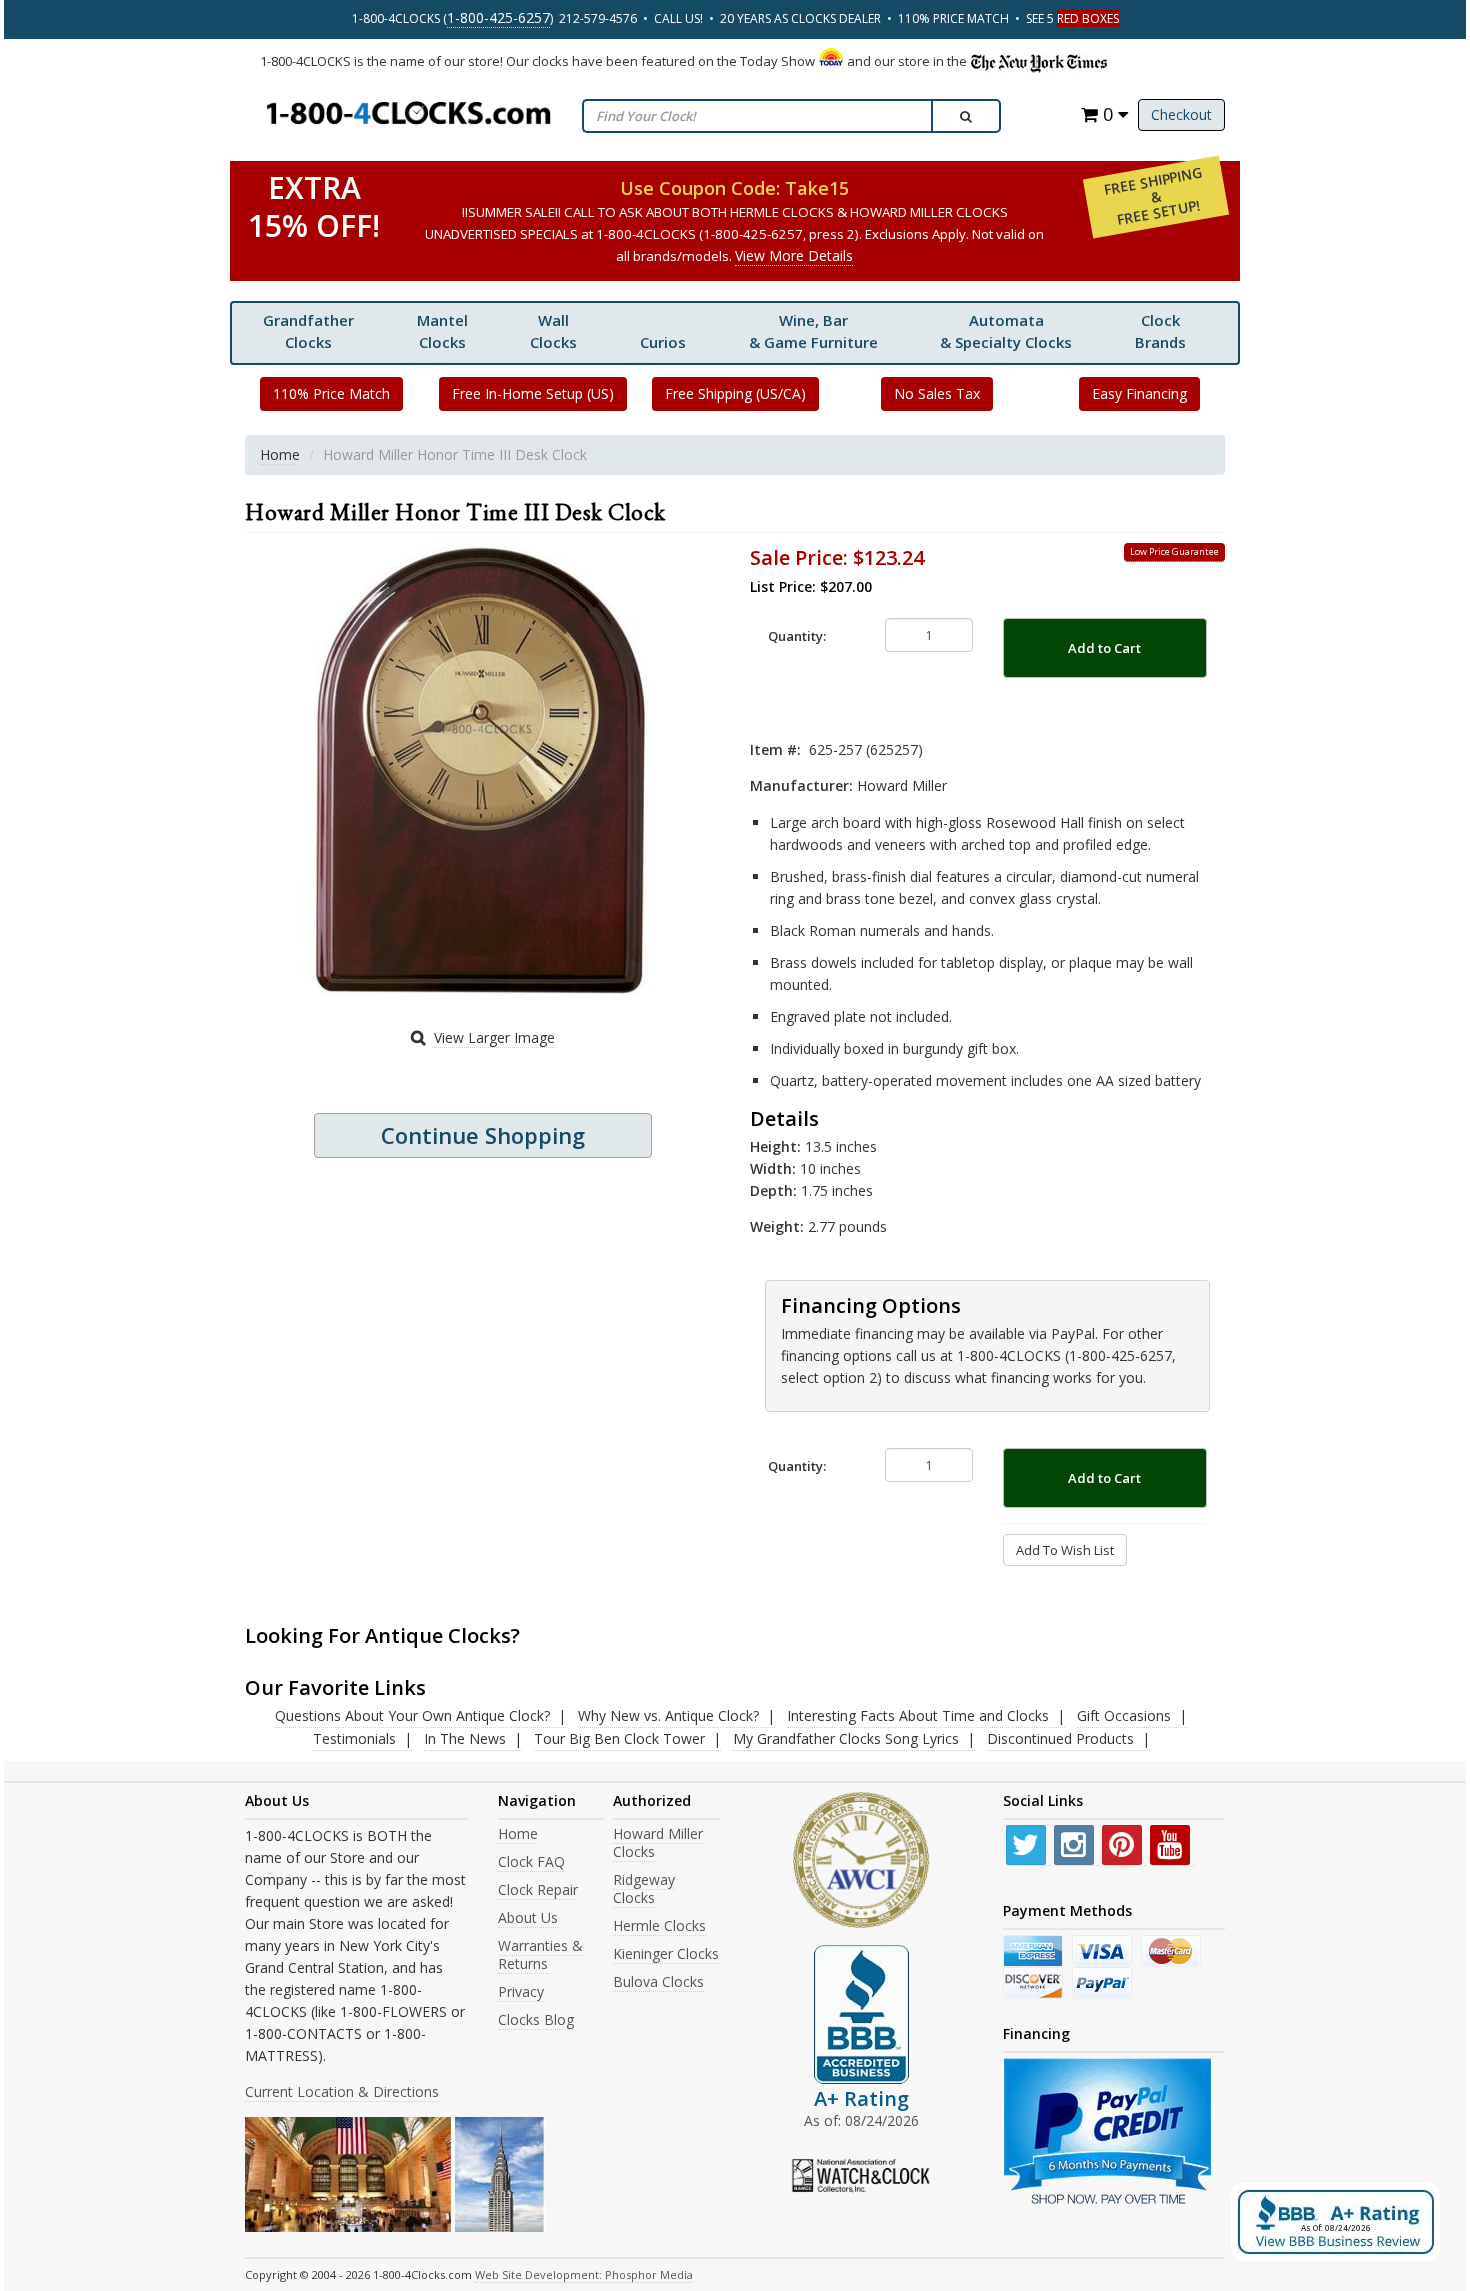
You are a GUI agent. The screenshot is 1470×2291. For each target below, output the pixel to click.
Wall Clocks (553, 331)
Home (280, 454)
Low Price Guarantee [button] (1174, 551)
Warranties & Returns (540, 1954)
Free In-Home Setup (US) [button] (533, 393)
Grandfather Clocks (308, 331)
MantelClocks (442, 331)
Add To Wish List (1065, 1550)
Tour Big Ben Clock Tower (619, 1738)
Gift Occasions (1124, 1715)
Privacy (521, 1991)
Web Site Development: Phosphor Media (584, 2274)
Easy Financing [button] (1139, 393)
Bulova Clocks (658, 1981)
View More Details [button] (794, 255)
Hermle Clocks (659, 1925)
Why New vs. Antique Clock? (668, 1715)
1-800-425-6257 (498, 17)
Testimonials (354, 1738)
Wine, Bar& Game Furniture (813, 331)
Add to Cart (1104, 648)
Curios (663, 342)
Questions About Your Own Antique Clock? (412, 1715)
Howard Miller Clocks (658, 1842)
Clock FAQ (531, 1861)
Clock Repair (538, 1889)
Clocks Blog (536, 2019)
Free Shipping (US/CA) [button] (735, 393)
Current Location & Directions (342, 2091)
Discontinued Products (1060, 1738)
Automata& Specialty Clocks (1006, 331)
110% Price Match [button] (331, 393)
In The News (465, 1738)
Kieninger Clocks (666, 1953)
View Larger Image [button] (494, 1037)
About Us (528, 1917)
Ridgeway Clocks (644, 1888)
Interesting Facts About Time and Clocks (918, 1715)
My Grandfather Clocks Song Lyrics (846, 1738)
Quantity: (797, 636)
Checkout (1181, 114)
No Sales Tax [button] (937, 393)
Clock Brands (1160, 331)
